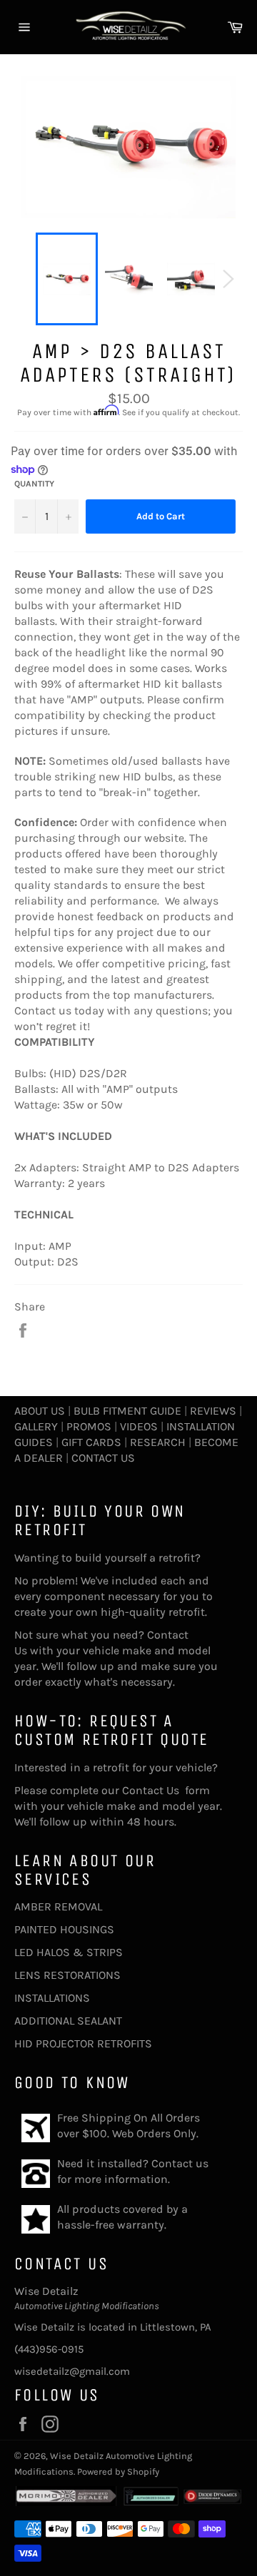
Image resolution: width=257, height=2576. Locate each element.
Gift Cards (91, 1442)
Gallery (36, 1426)
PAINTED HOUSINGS (64, 1929)
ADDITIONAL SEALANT (68, 2021)
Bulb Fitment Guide (127, 1411)
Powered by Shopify (118, 2471)
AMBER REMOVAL (58, 1906)
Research (158, 1442)
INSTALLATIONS (52, 1998)
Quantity (34, 484)
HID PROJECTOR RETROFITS (83, 2043)
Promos (89, 1426)
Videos (139, 1426)
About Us (40, 1411)
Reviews (213, 1411)
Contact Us (103, 1458)
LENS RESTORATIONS (67, 1975)
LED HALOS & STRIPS (69, 1952)
